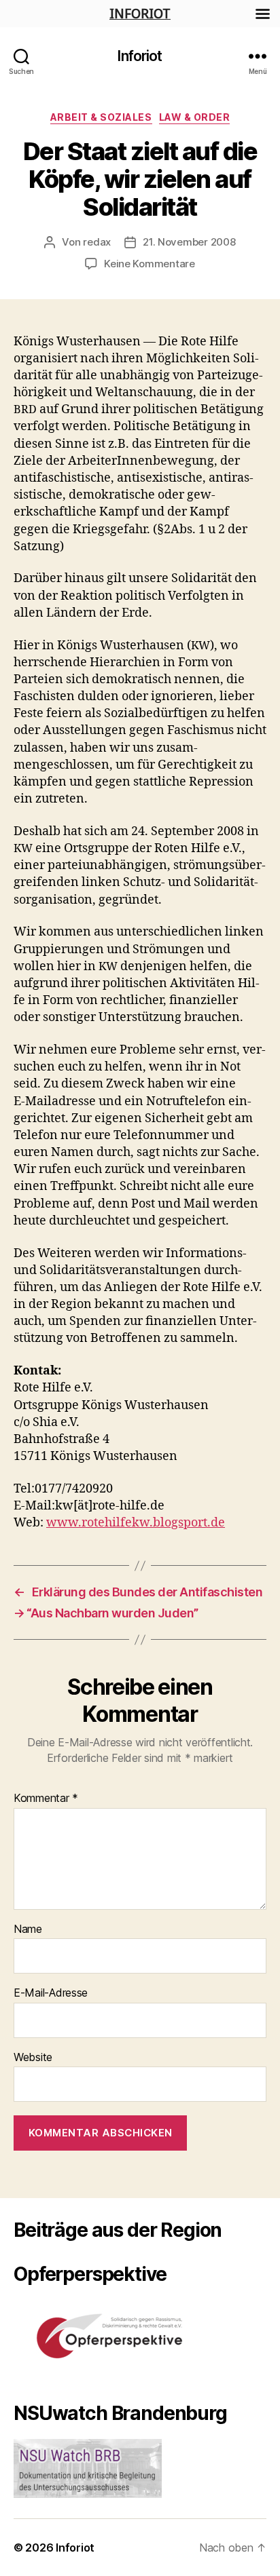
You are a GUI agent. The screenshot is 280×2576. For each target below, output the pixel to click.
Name (28, 1929)
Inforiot (140, 56)
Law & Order (195, 117)
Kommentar (46, 1799)
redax (97, 242)
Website (33, 2058)
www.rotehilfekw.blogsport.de (136, 1523)
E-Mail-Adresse (51, 1993)
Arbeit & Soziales (101, 117)
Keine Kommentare (150, 264)
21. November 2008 (189, 242)
